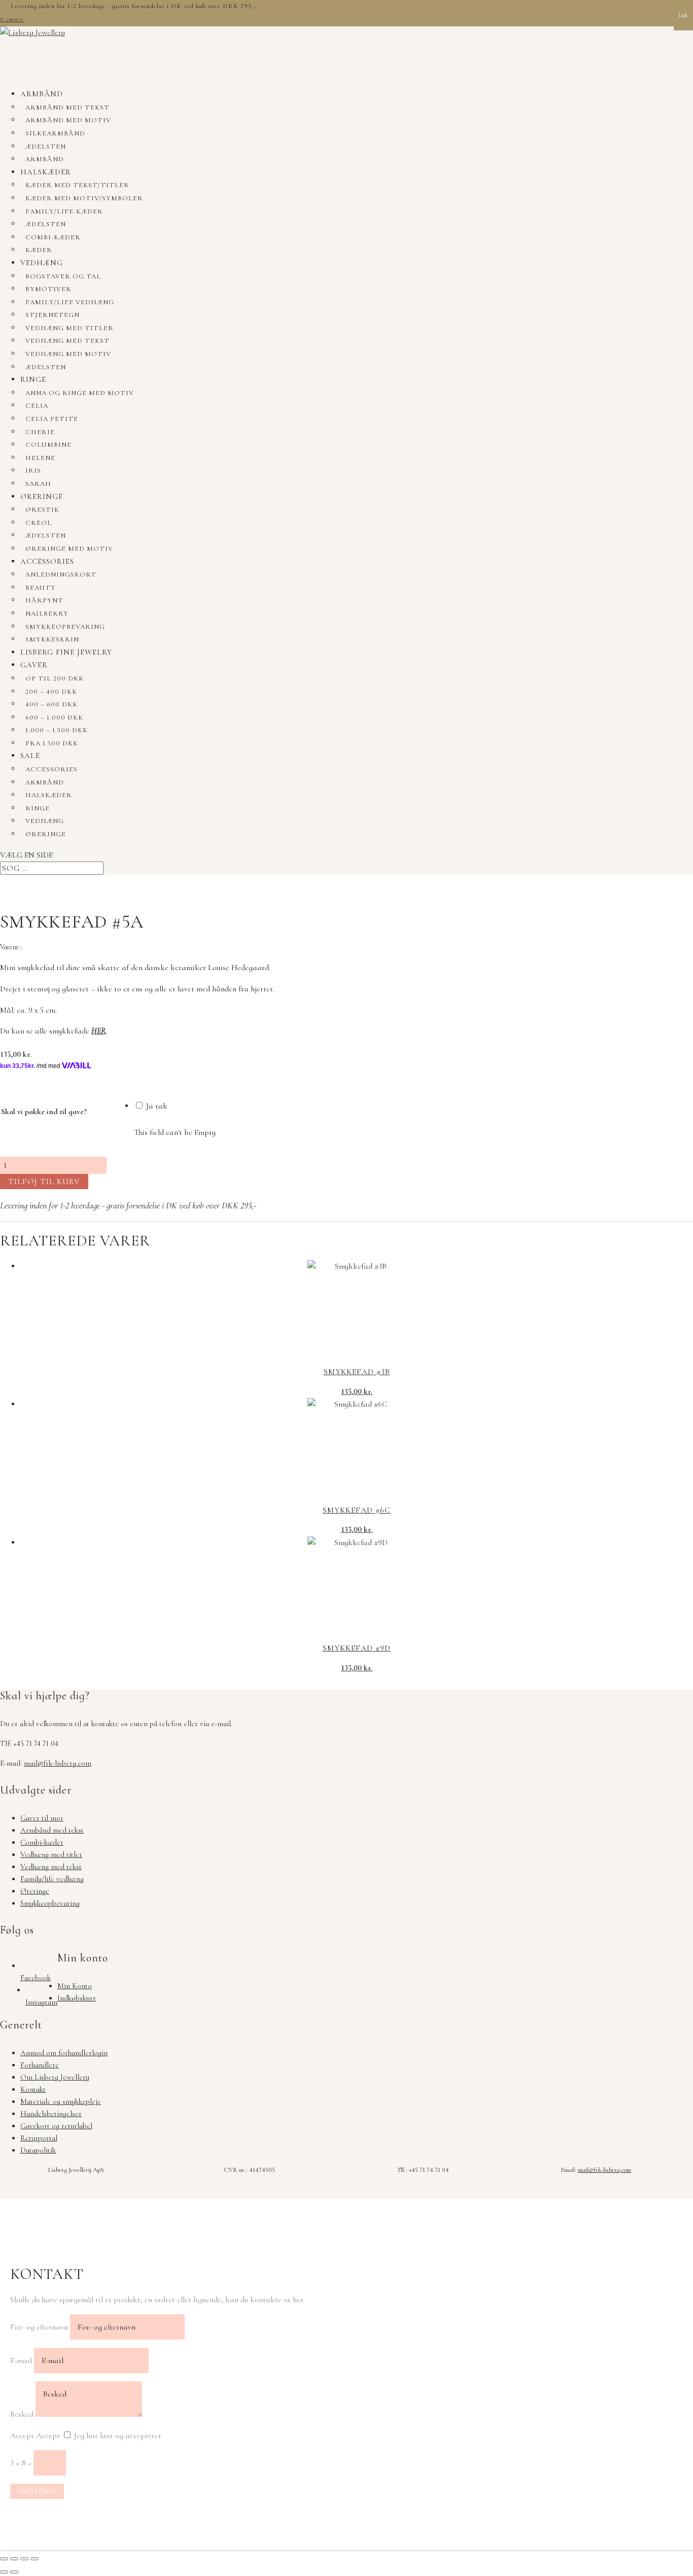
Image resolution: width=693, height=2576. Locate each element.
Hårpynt (44, 600)
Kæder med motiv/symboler (84, 198)
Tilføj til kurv (44, 1182)
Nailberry (47, 614)
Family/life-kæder (64, 211)
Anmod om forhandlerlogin (64, 2053)
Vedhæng (42, 263)
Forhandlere (40, 2065)
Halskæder (46, 172)
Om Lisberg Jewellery (55, 2077)
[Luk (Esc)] (34, 2559)
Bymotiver (48, 289)
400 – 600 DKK (51, 704)
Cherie (40, 432)
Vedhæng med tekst (67, 341)
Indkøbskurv (77, 1998)
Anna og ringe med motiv (80, 393)
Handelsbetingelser (51, 2114)
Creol (39, 523)
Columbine (48, 445)
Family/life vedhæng (70, 302)
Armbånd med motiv (68, 120)
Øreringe (42, 496)
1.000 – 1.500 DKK (57, 730)
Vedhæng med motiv (68, 354)
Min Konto (75, 1986)
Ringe (33, 379)
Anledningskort (61, 575)
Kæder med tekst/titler (77, 185)
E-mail (21, 2360)
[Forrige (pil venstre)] (4, 2572)
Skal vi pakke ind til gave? (44, 1112)
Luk (683, 15)
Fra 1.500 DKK (52, 743)
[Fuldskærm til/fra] (14, 2559)
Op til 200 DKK (55, 678)
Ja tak (156, 1106)
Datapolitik (38, 2150)
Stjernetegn (53, 315)
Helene (40, 458)
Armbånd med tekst (67, 108)
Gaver (34, 665)
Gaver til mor (42, 1818)
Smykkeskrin (52, 639)
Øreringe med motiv (69, 549)
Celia (37, 406)
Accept (22, 2436)
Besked (22, 2414)
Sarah (38, 484)
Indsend (37, 2491)
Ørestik (42, 510)
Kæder (39, 250)
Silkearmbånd (55, 133)
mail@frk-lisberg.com (58, 1763)
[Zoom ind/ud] (4, 2559)
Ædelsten (46, 147)
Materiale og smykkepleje (61, 2101)
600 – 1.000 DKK (54, 718)
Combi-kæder (53, 237)
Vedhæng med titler (70, 328)
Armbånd (42, 94)
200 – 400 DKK (51, 692)
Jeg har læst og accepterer (118, 2436)
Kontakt (33, 2089)
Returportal (39, 2138)
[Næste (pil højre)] (14, 2572)
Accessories (47, 561)
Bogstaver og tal (63, 276)
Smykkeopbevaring (65, 627)
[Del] (24, 2559)
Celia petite (52, 419)
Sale (30, 756)
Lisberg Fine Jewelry (66, 652)
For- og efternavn (39, 2327)
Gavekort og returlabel (56, 2126)
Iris (33, 471)
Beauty (41, 588)
